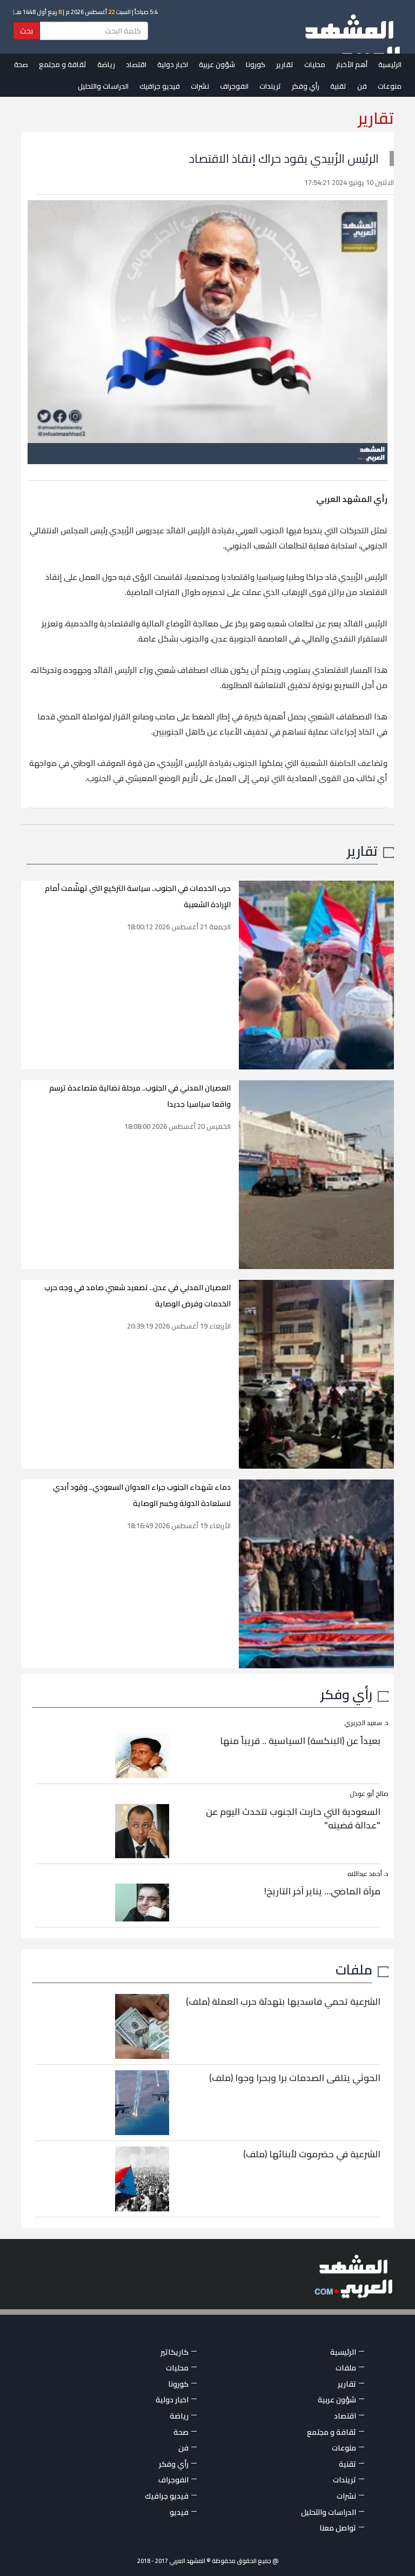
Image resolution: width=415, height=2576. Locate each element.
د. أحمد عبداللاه (368, 1874)
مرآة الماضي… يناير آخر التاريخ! (322, 1891)
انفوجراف (234, 86)
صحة (21, 64)
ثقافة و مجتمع (63, 64)
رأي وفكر (306, 86)
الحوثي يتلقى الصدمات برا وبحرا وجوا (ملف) (295, 2078)
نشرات (200, 86)
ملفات (354, 1969)
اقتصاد (136, 64)
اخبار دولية (173, 64)
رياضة (106, 64)
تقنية (338, 86)
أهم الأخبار (352, 64)
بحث (26, 31)
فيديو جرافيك (160, 86)
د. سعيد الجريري (366, 1723)
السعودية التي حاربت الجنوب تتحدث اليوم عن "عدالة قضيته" (293, 1819)
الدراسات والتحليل (103, 86)
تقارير (285, 64)
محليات (315, 64)
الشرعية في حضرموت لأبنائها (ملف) (312, 2154)
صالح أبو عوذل (369, 1794)
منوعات (390, 86)
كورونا (256, 64)
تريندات (270, 86)
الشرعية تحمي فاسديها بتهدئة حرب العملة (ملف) (283, 2002)
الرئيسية (390, 64)
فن (362, 86)
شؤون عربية (217, 64)
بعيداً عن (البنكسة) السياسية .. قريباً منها (300, 1741)
